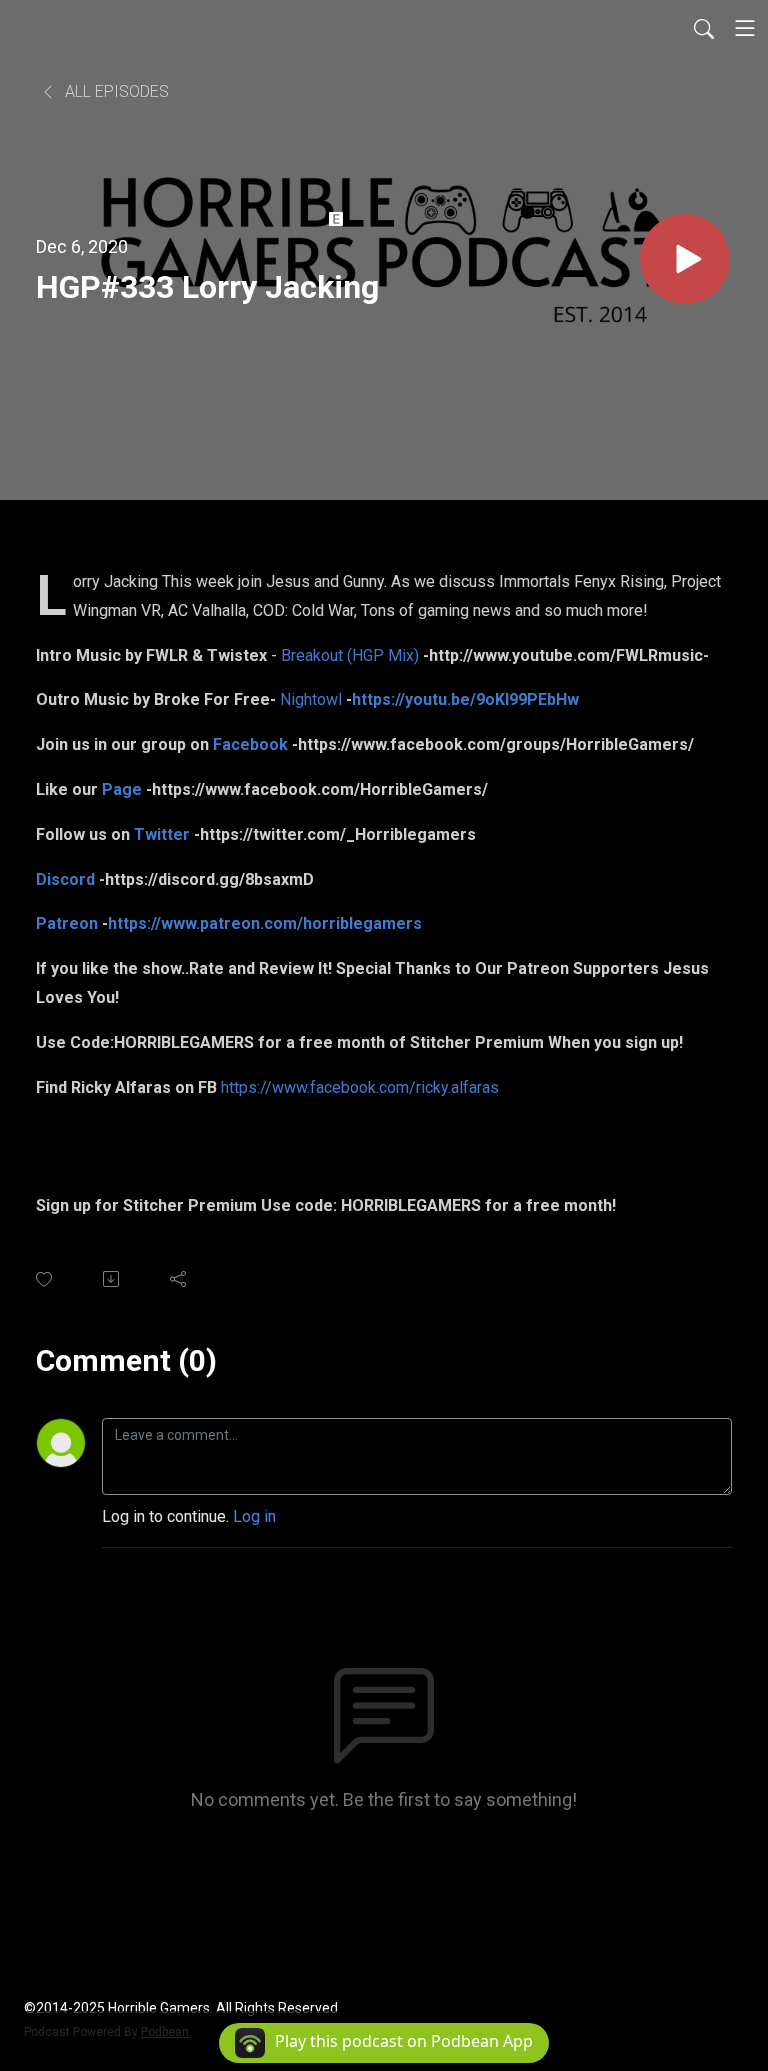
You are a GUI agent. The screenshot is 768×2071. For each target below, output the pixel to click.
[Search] (704, 28)
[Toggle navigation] (745, 28)
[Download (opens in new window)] (112, 1279)
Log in (254, 1516)
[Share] (179, 1279)
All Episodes (115, 91)
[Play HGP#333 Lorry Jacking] (685, 259)
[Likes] (45, 1279)
